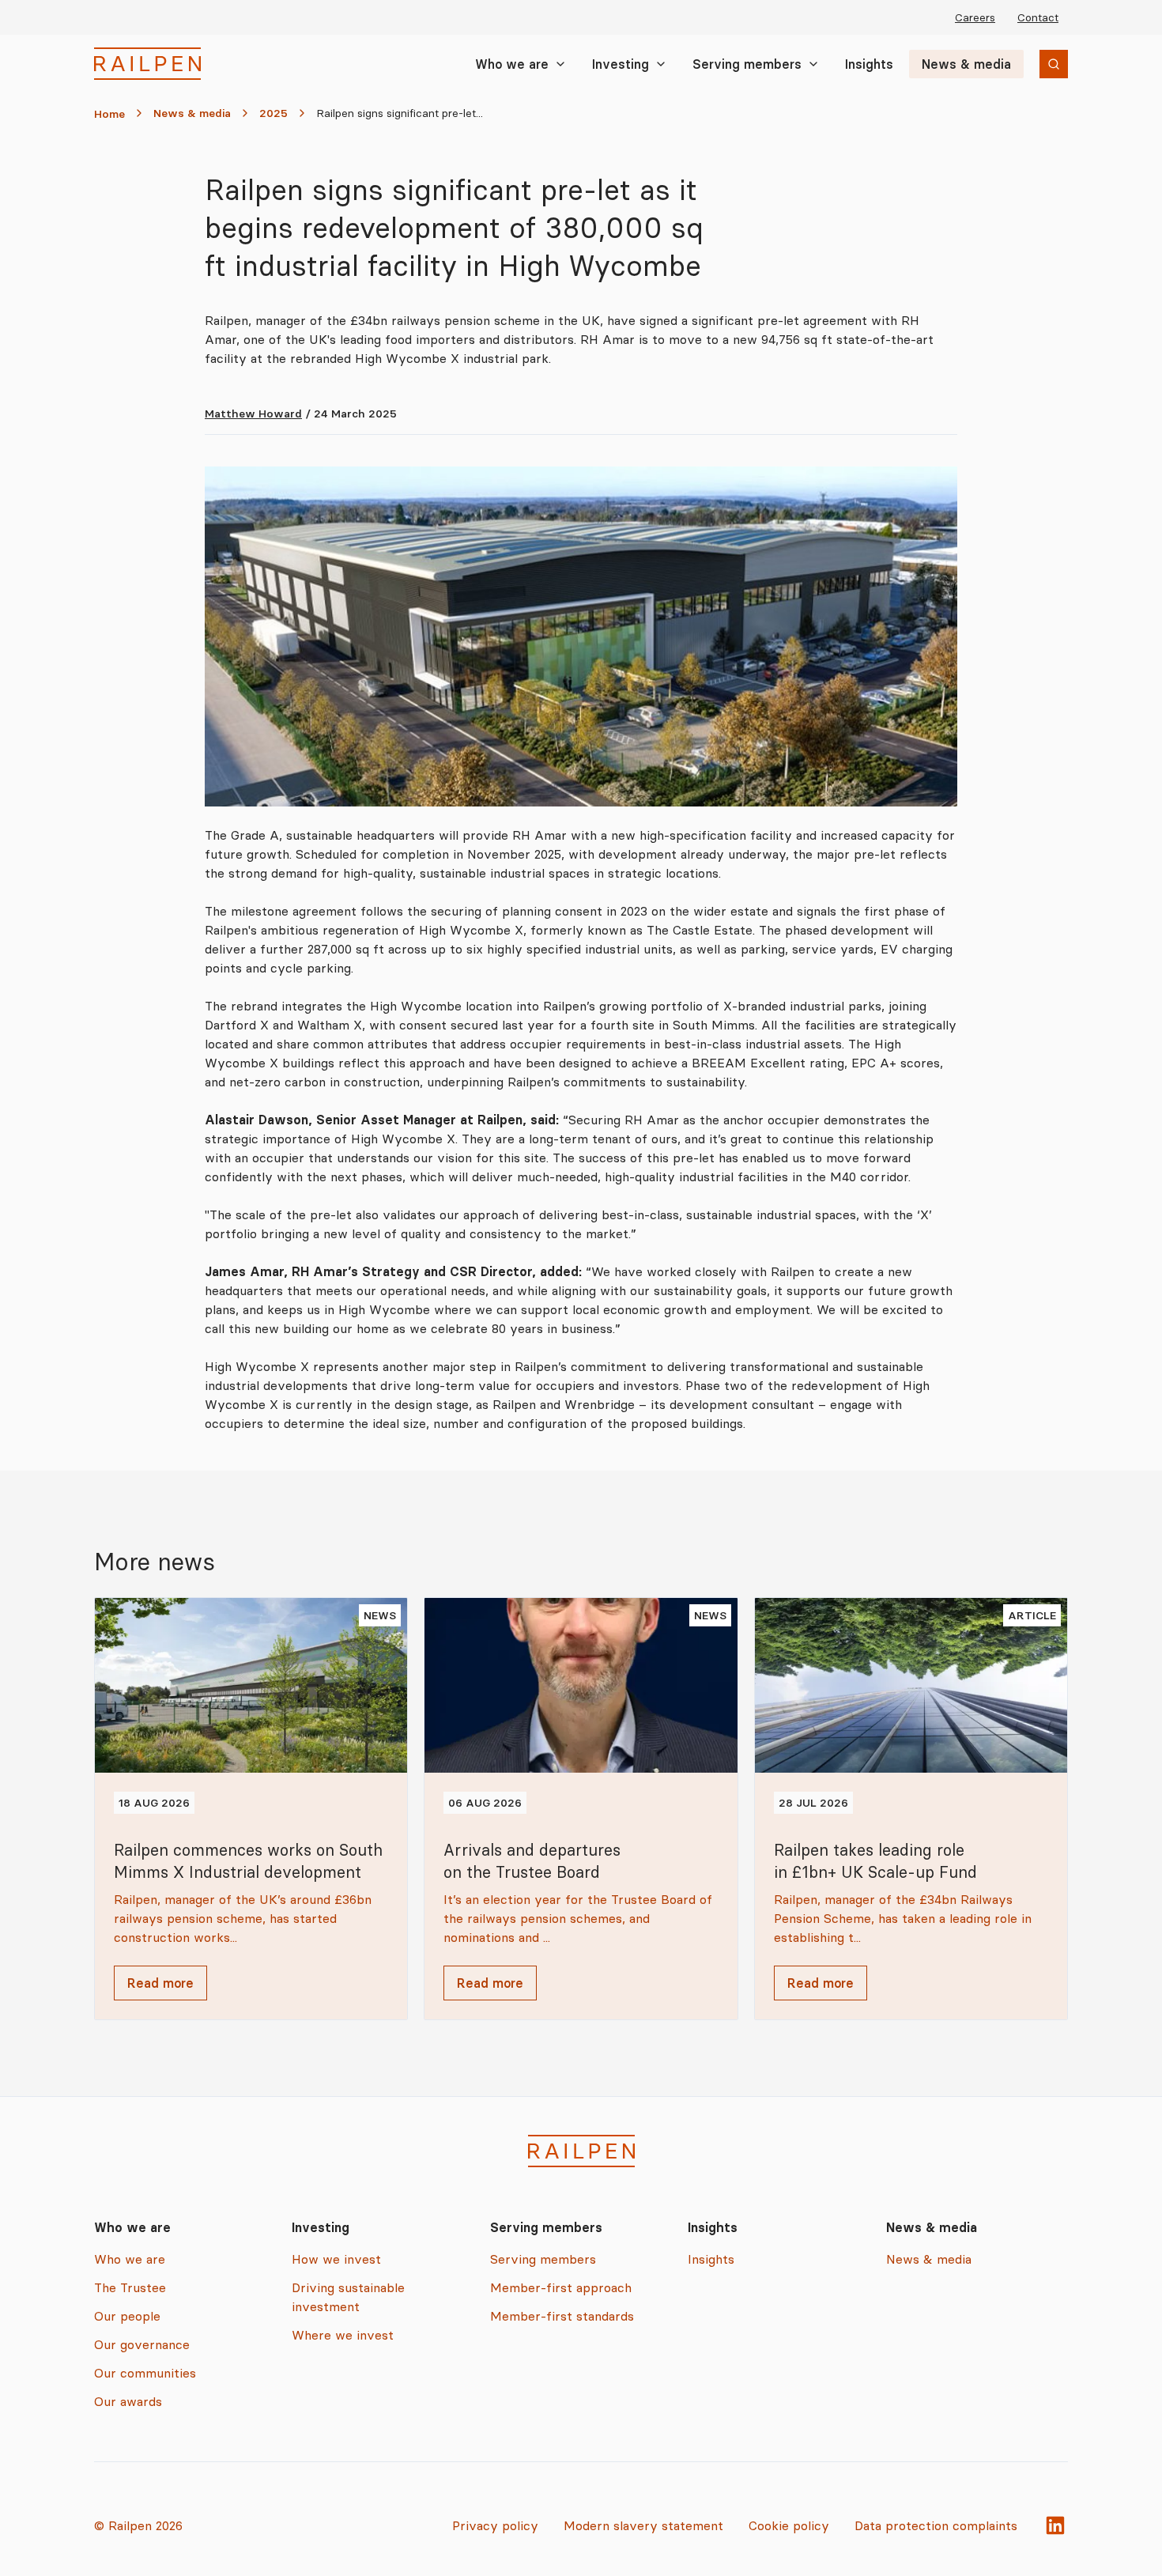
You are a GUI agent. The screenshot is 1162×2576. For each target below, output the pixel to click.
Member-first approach (561, 2287)
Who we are (512, 64)
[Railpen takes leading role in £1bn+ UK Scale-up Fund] (911, 1809)
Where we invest (343, 2335)
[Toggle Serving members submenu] (813, 64)
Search (1027, 66)
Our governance (142, 2344)
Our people (127, 2316)
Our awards (128, 2401)
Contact (1038, 17)
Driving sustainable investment (348, 2297)
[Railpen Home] (147, 64)
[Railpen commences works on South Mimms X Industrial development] (251, 1809)
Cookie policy (789, 2525)
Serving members (747, 64)
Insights (869, 64)
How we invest (336, 2259)
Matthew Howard (253, 414)
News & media (966, 64)
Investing (621, 64)
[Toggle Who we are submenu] (560, 64)
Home (109, 114)
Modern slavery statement (643, 2525)
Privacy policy (495, 2525)
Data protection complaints (936, 2525)
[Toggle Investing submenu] (661, 64)
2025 (274, 113)
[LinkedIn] (1055, 2525)
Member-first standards (562, 2316)
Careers (975, 17)
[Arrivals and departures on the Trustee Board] (581, 1809)
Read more (160, 1983)
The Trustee (130, 2287)
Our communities (145, 2373)
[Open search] (1054, 64)
